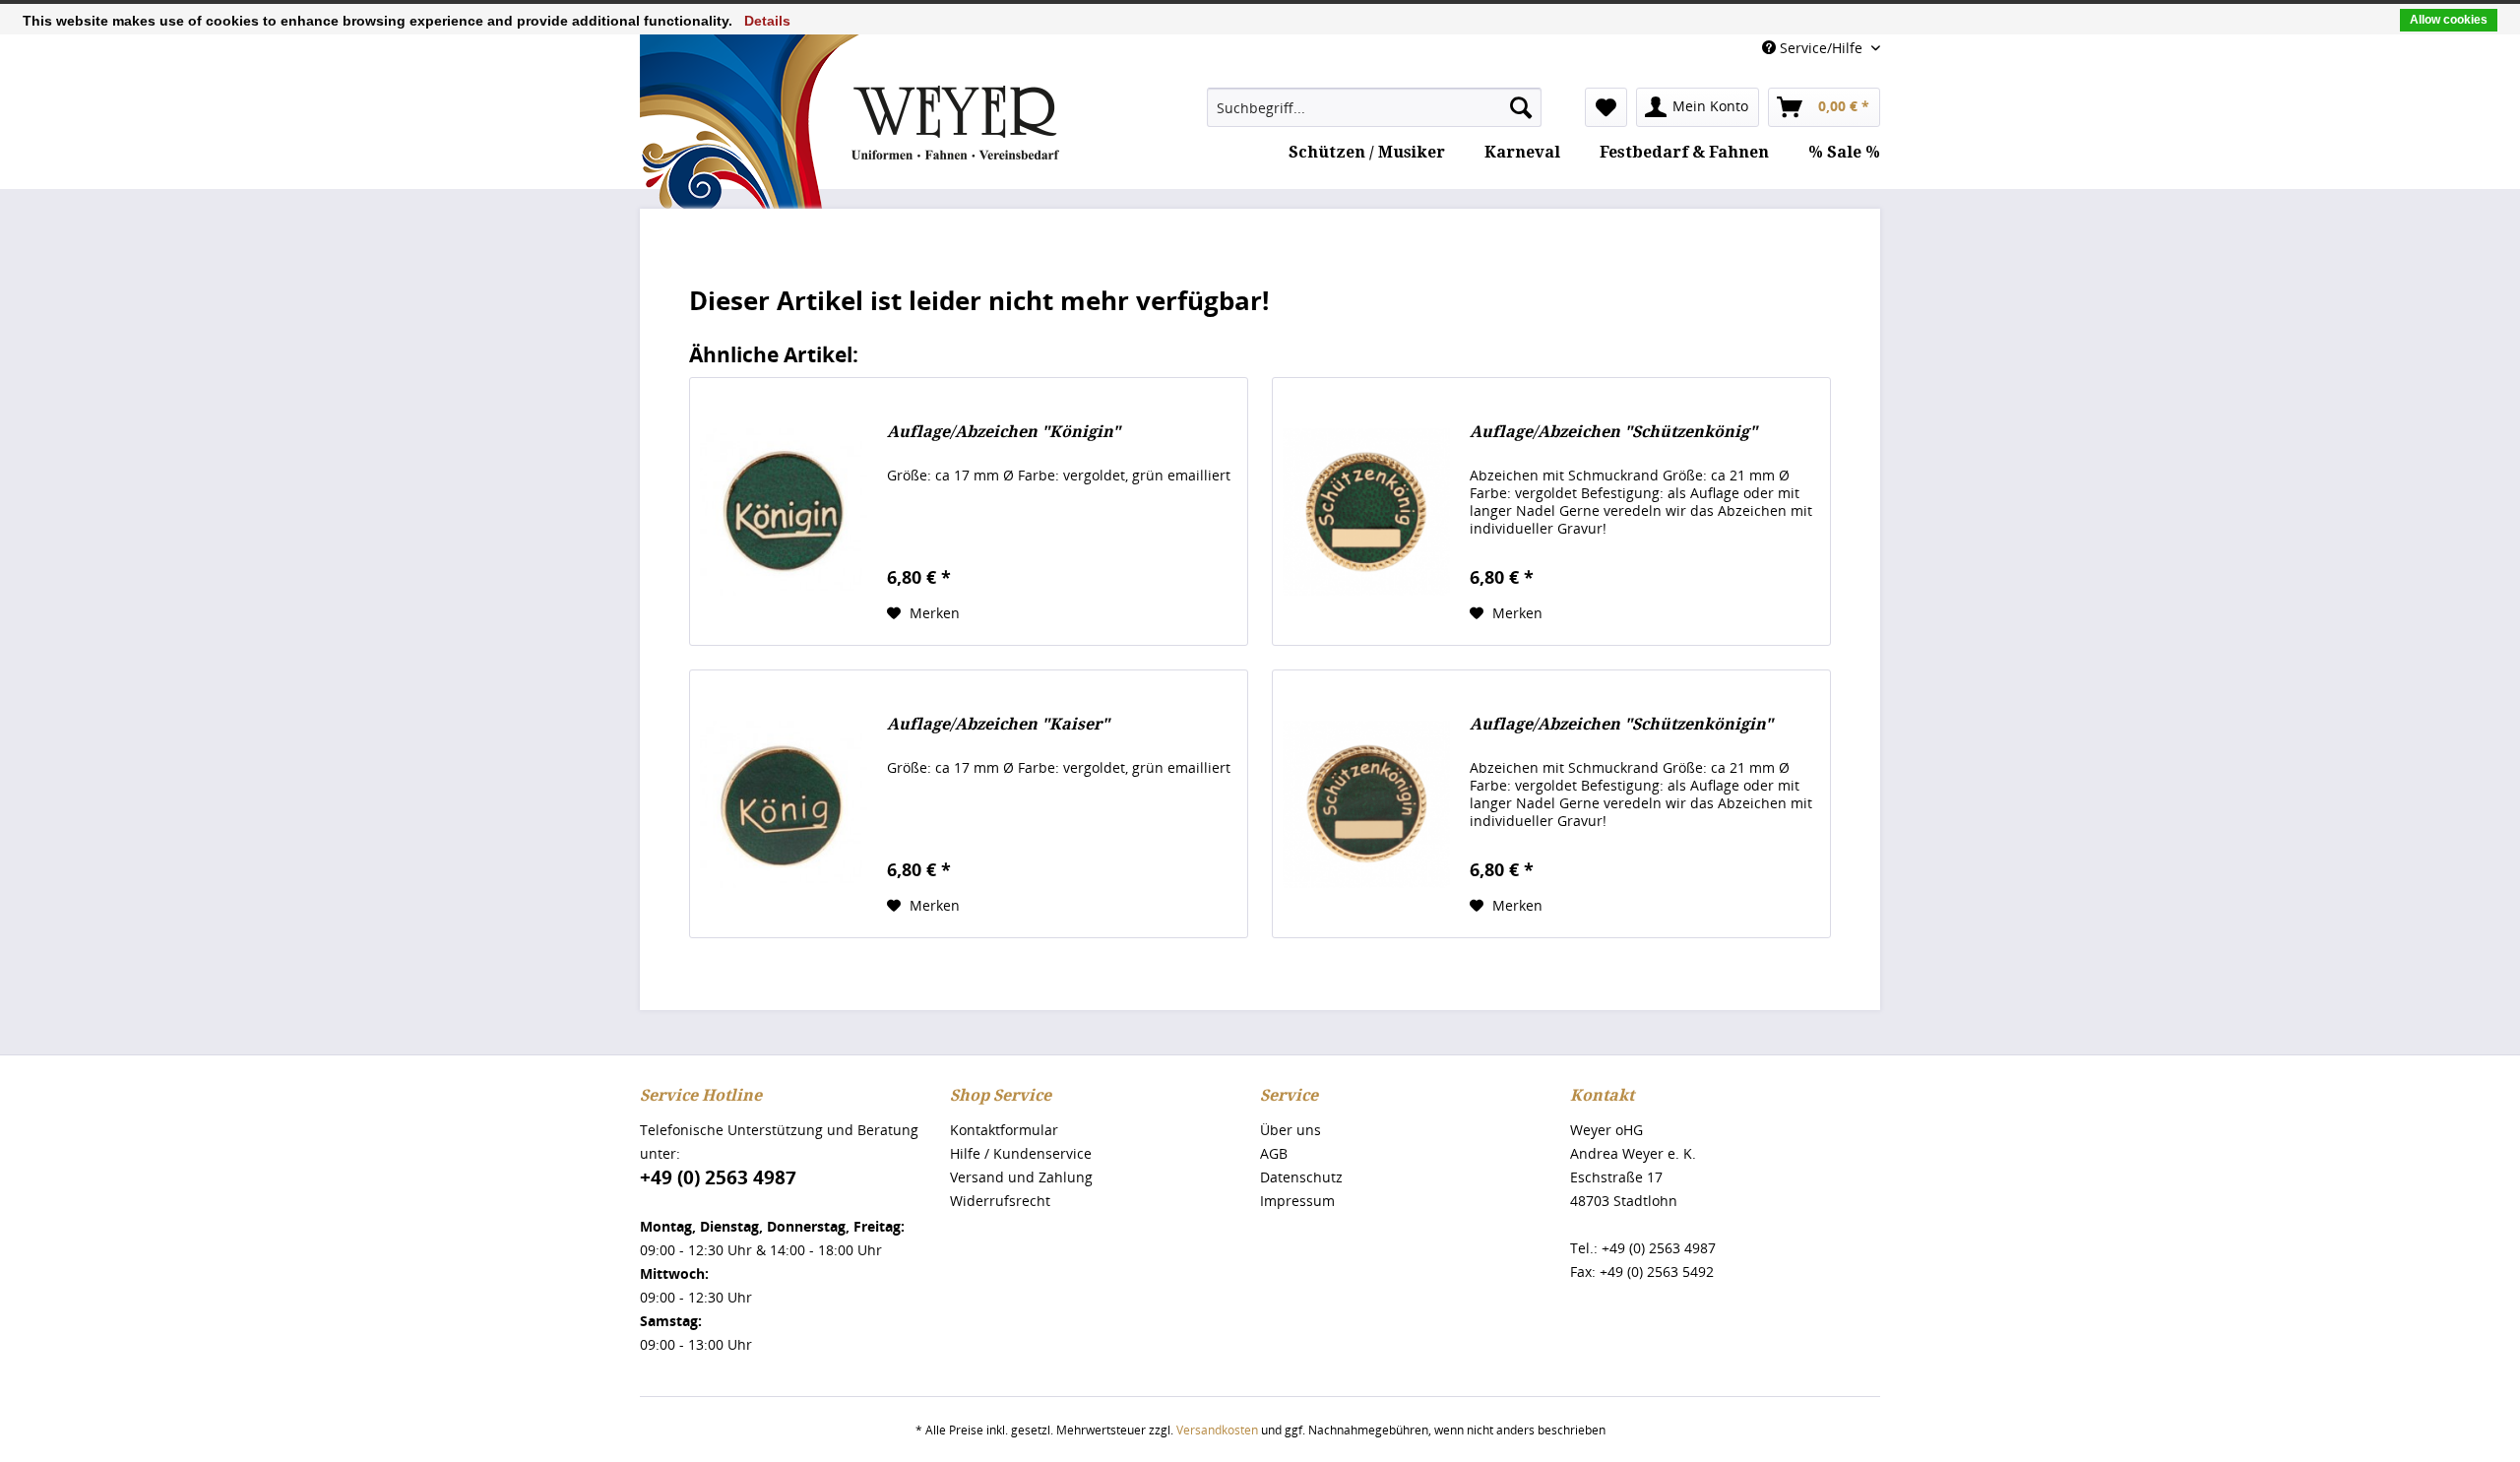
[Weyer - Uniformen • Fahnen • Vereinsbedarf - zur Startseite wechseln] (850, 181)
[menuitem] (1374, 107)
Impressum (1297, 1201)
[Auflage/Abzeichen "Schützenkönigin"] (1366, 804)
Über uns (1291, 1130)
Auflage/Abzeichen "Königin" (1004, 432)
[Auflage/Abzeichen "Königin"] (784, 511)
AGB (1274, 1153)
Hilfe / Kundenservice (1021, 1153)
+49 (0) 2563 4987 (718, 1177)
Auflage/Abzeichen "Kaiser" (998, 724)
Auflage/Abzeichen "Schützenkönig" (1613, 432)
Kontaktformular (1004, 1130)
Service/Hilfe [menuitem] (1821, 48)
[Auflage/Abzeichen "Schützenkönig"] (1366, 511)
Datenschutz (1301, 1177)
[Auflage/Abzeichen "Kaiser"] (784, 804)
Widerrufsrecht (1000, 1201)
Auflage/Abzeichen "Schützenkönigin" (1621, 724)
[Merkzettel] (1606, 107)
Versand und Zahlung (1021, 1177)
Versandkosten (1217, 1430)
